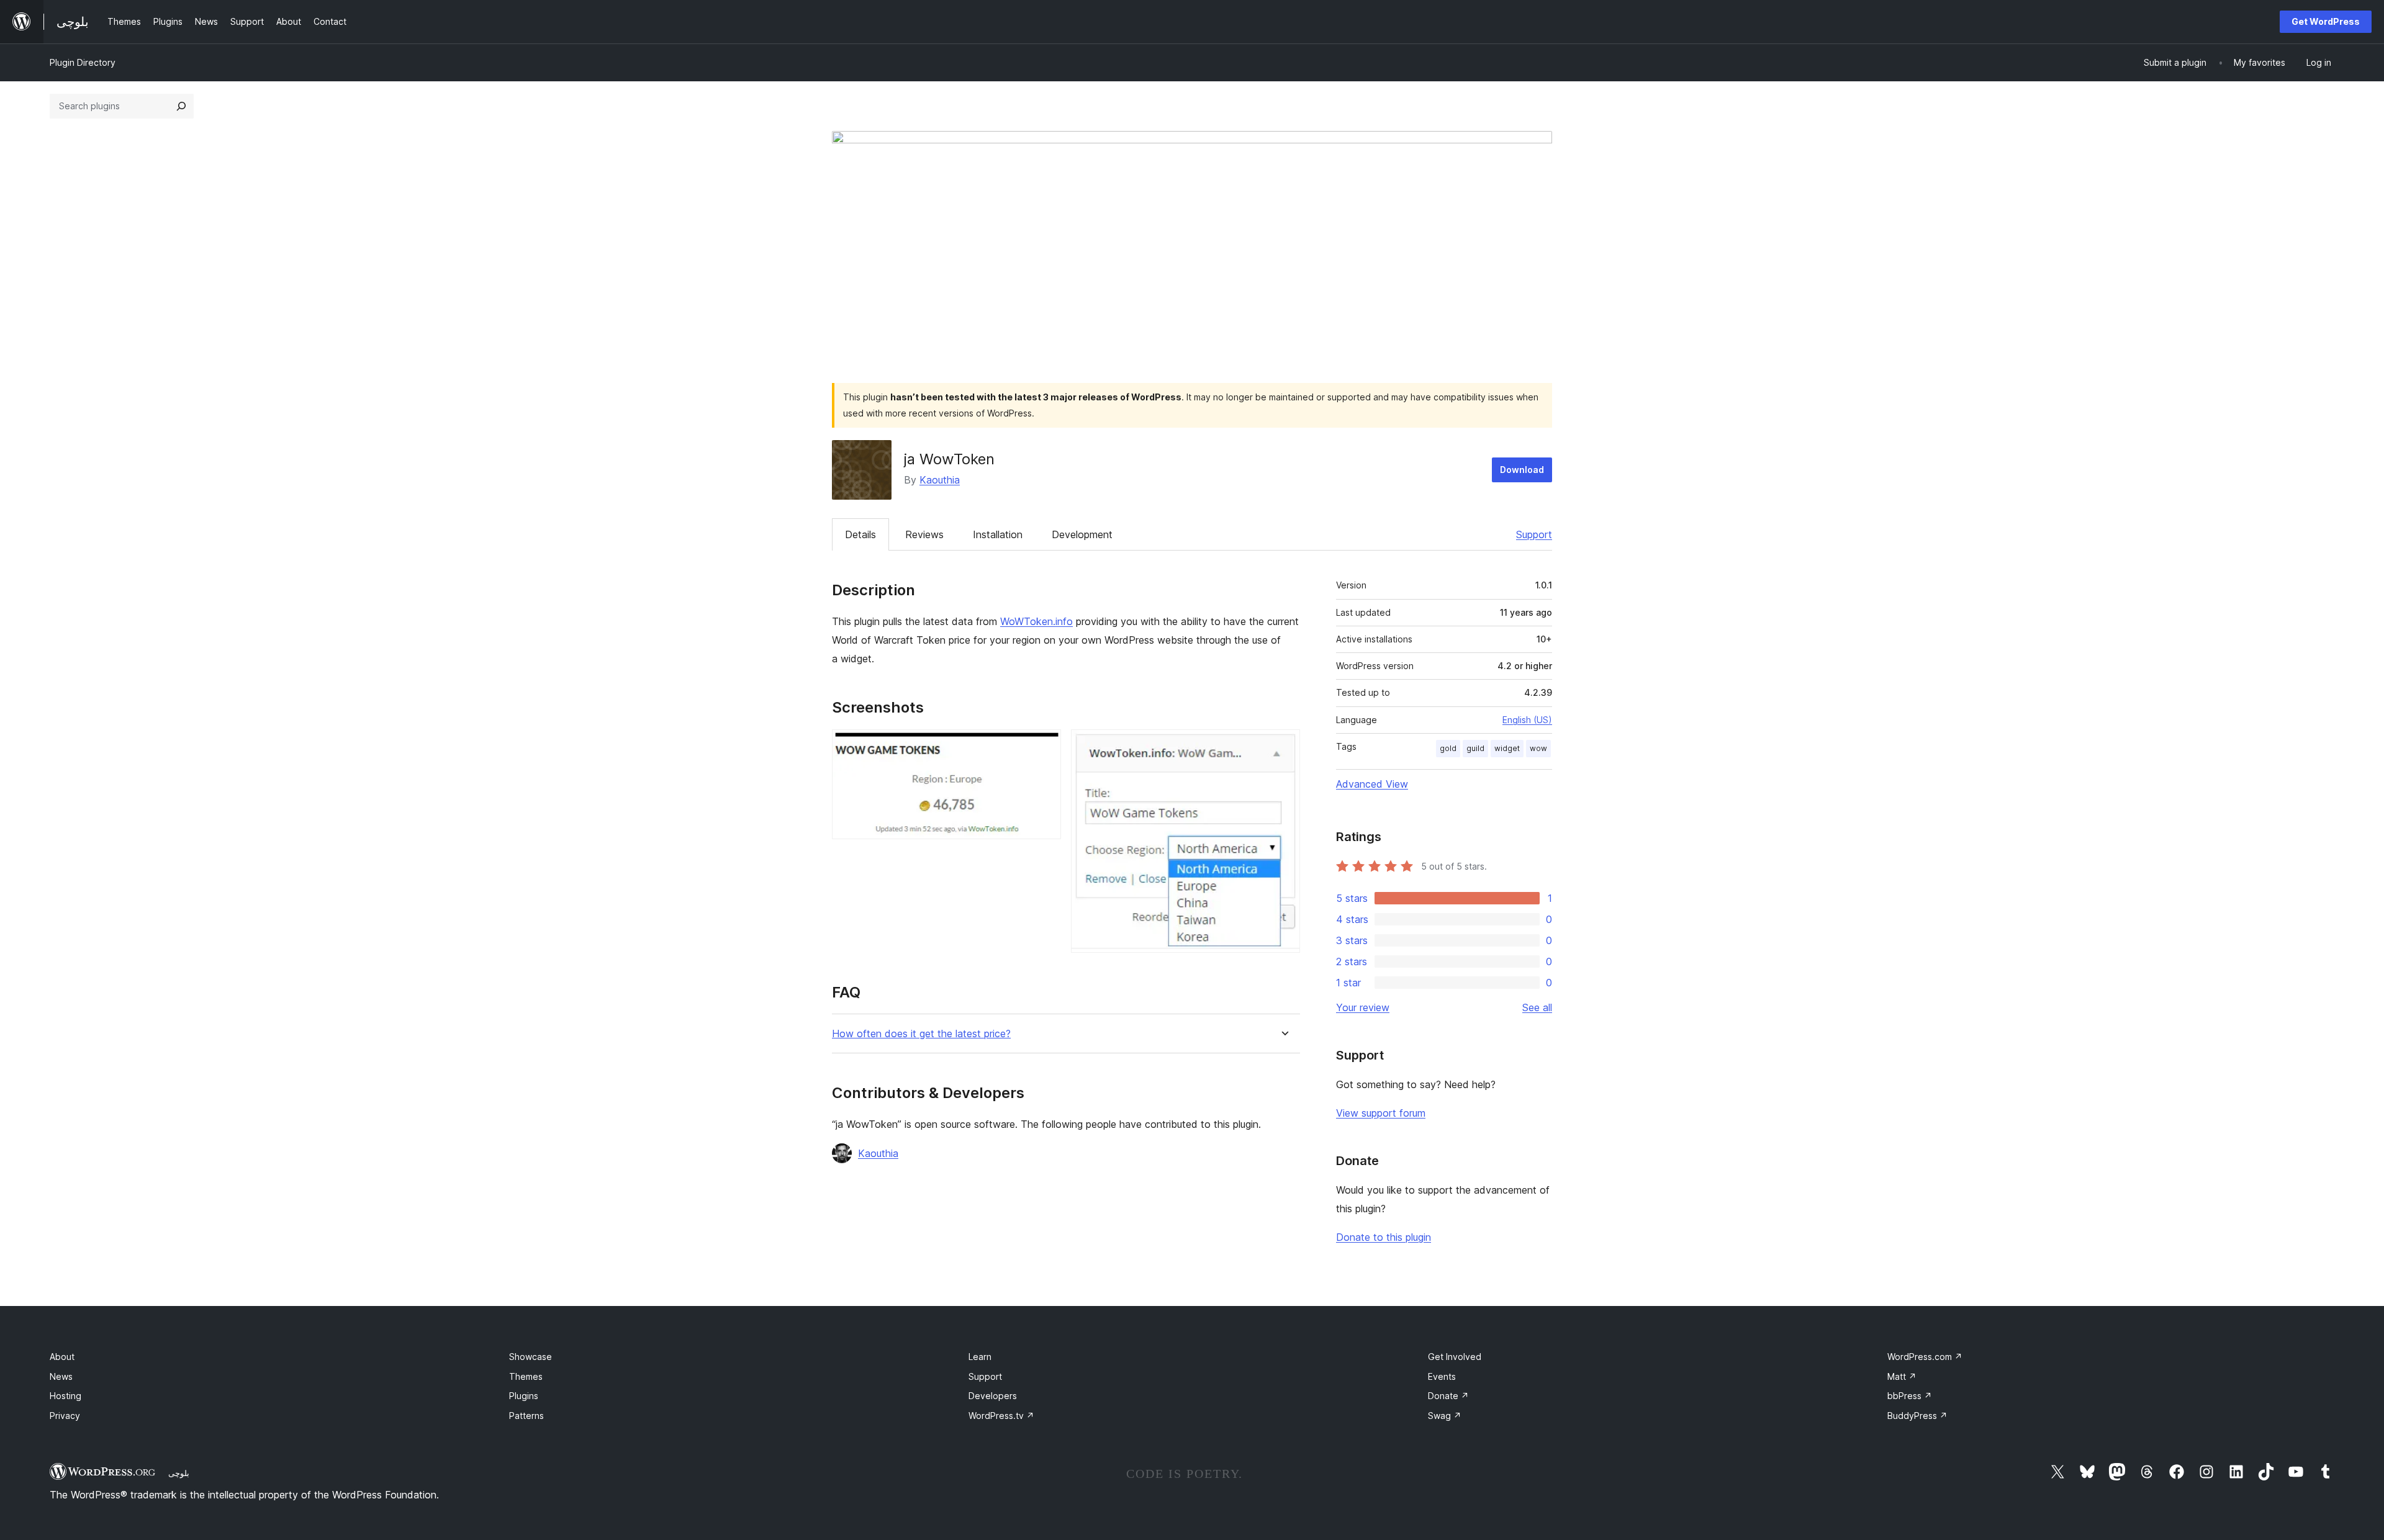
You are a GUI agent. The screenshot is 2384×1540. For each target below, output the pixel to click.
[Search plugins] (181, 106)
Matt (1902, 1376)
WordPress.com (1925, 1357)
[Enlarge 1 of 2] (1044, 746)
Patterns (526, 1416)
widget (1507, 748)
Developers (993, 1396)
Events (1442, 1376)
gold (1448, 748)
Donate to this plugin (1384, 1237)
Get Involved (1455, 1357)
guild (1475, 748)
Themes (526, 1376)
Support (1534, 534)
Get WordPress (2326, 21)
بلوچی (179, 1473)
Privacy (65, 1416)
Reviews (924, 534)
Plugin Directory (83, 62)
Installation (998, 534)
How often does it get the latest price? (921, 1034)
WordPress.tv (1001, 1416)
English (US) (1527, 720)
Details (860, 534)
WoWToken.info (1036, 621)
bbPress (1910, 1396)
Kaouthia (940, 480)
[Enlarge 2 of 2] (1283, 746)
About (62, 1357)
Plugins (524, 1396)
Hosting (65, 1396)
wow (1538, 748)
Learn (980, 1357)
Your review (1363, 1007)
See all (1537, 1007)
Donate (1448, 1396)
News (61, 1376)
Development (1082, 534)
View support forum (1381, 1113)
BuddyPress (1917, 1416)
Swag (1445, 1416)
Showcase (531, 1357)
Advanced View (1372, 784)
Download (1522, 470)
